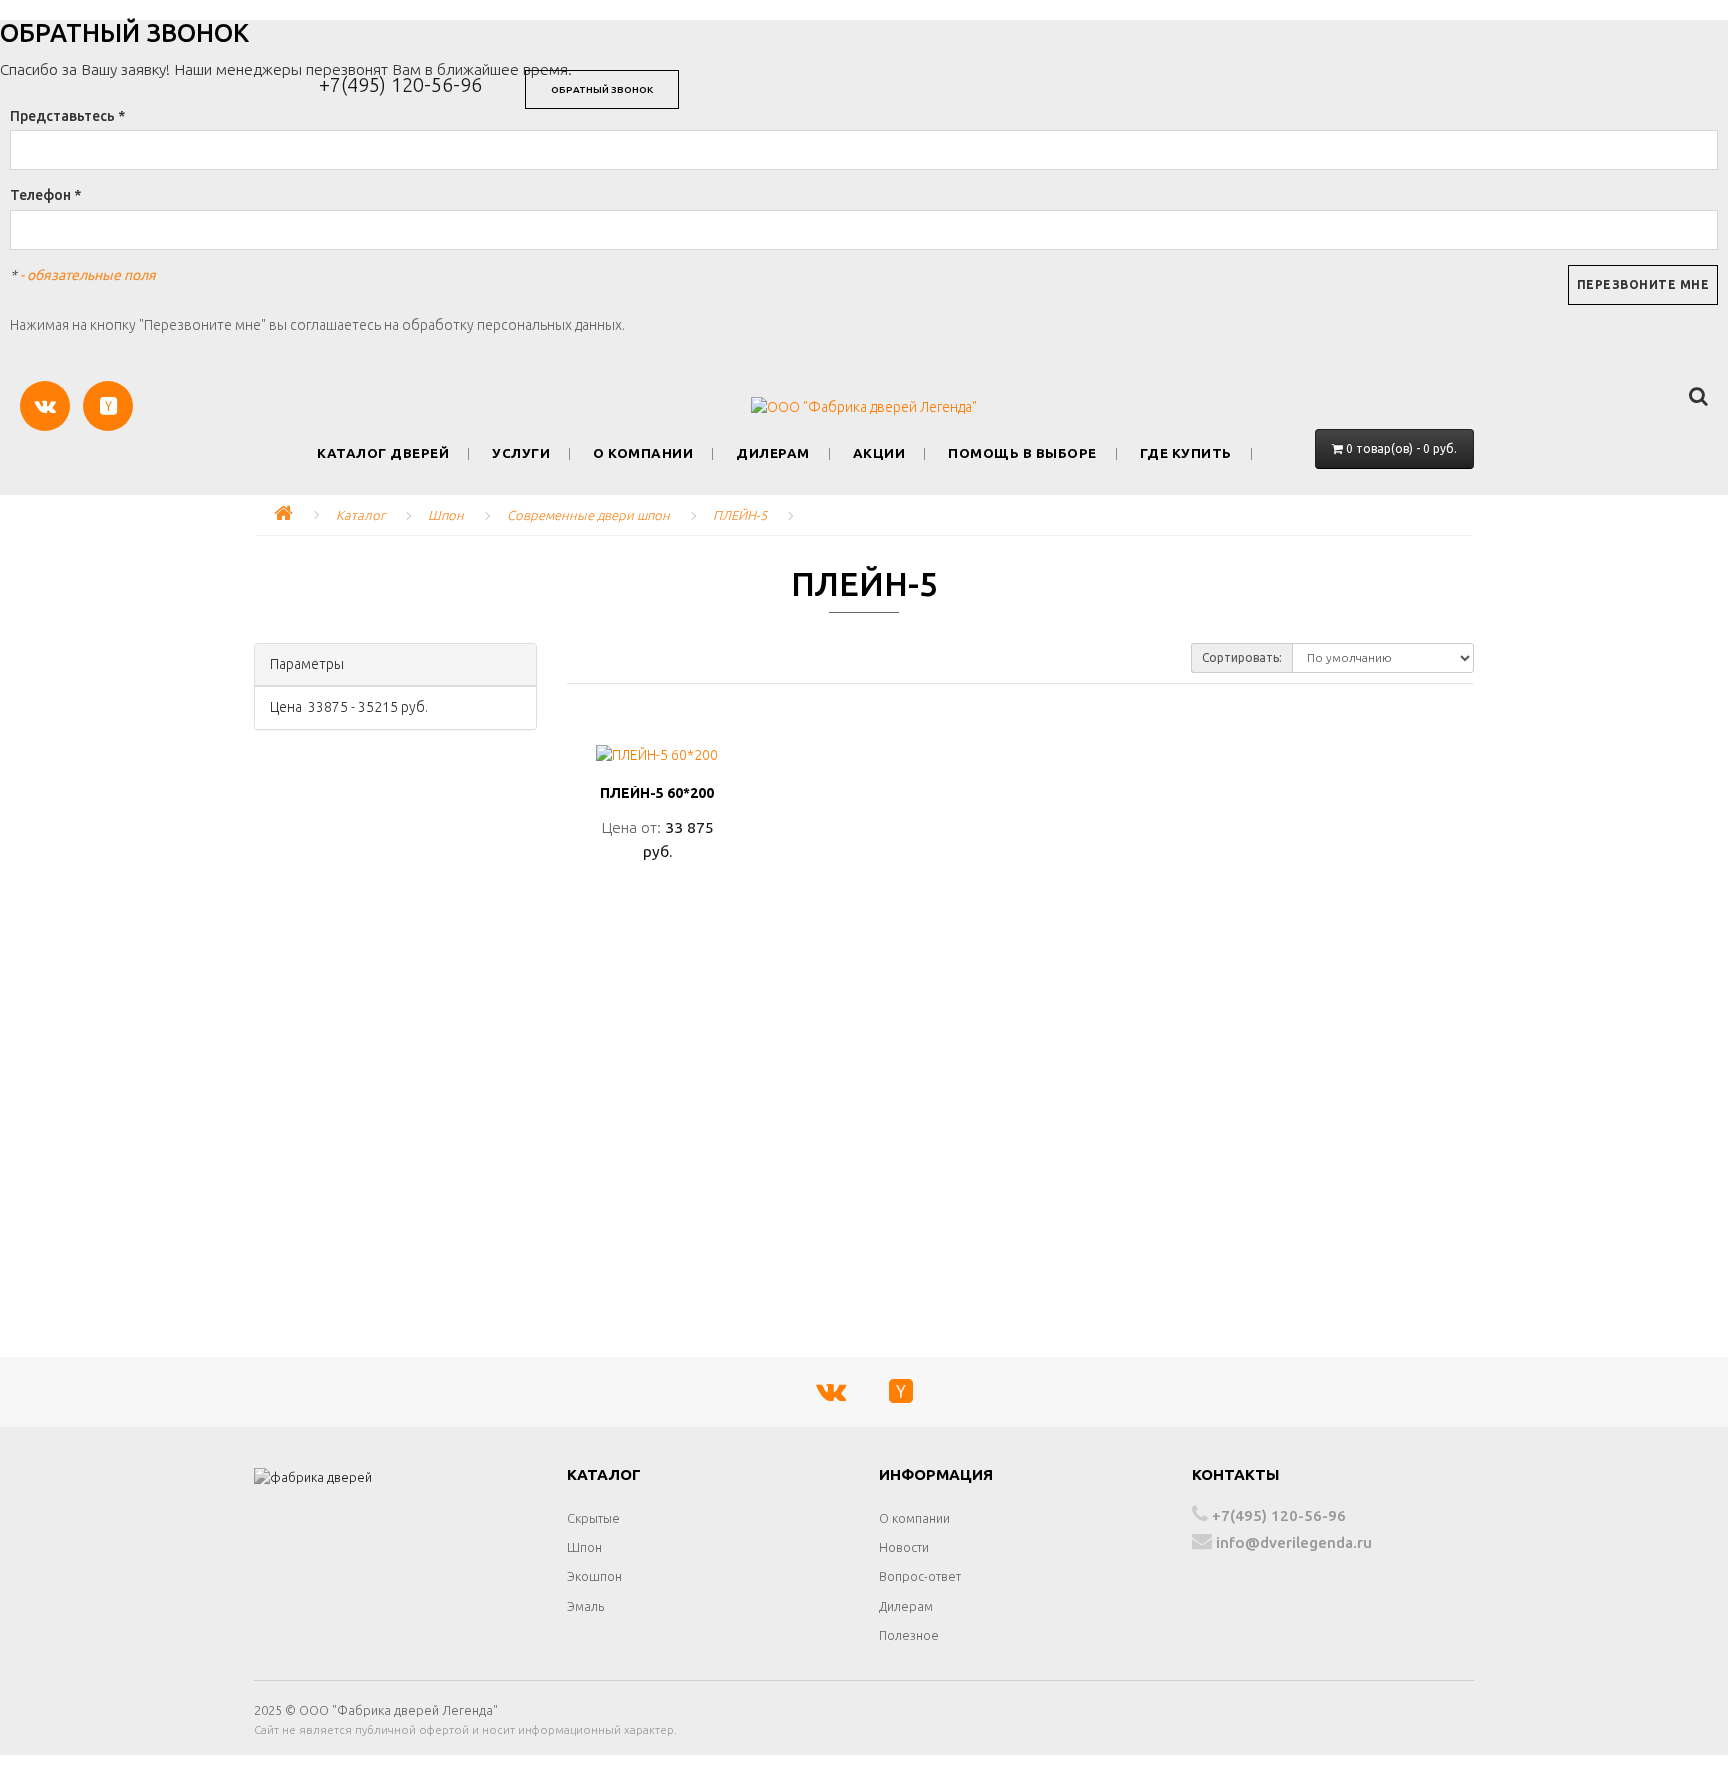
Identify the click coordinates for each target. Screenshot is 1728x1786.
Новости (904, 1547)
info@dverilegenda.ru (1292, 1542)
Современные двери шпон (588, 515)
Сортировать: (1242, 657)
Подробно (657, 894)
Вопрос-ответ (920, 1576)
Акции (879, 453)
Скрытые (593, 1518)
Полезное (909, 1635)
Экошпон (594, 1576)
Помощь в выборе (1022, 453)
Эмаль (585, 1606)
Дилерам (773, 453)
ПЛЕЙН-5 (740, 515)
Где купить (1186, 453)
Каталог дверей (383, 453)
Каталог (360, 515)
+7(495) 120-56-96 (400, 84)
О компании (643, 453)
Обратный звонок (602, 89)
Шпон (446, 515)
